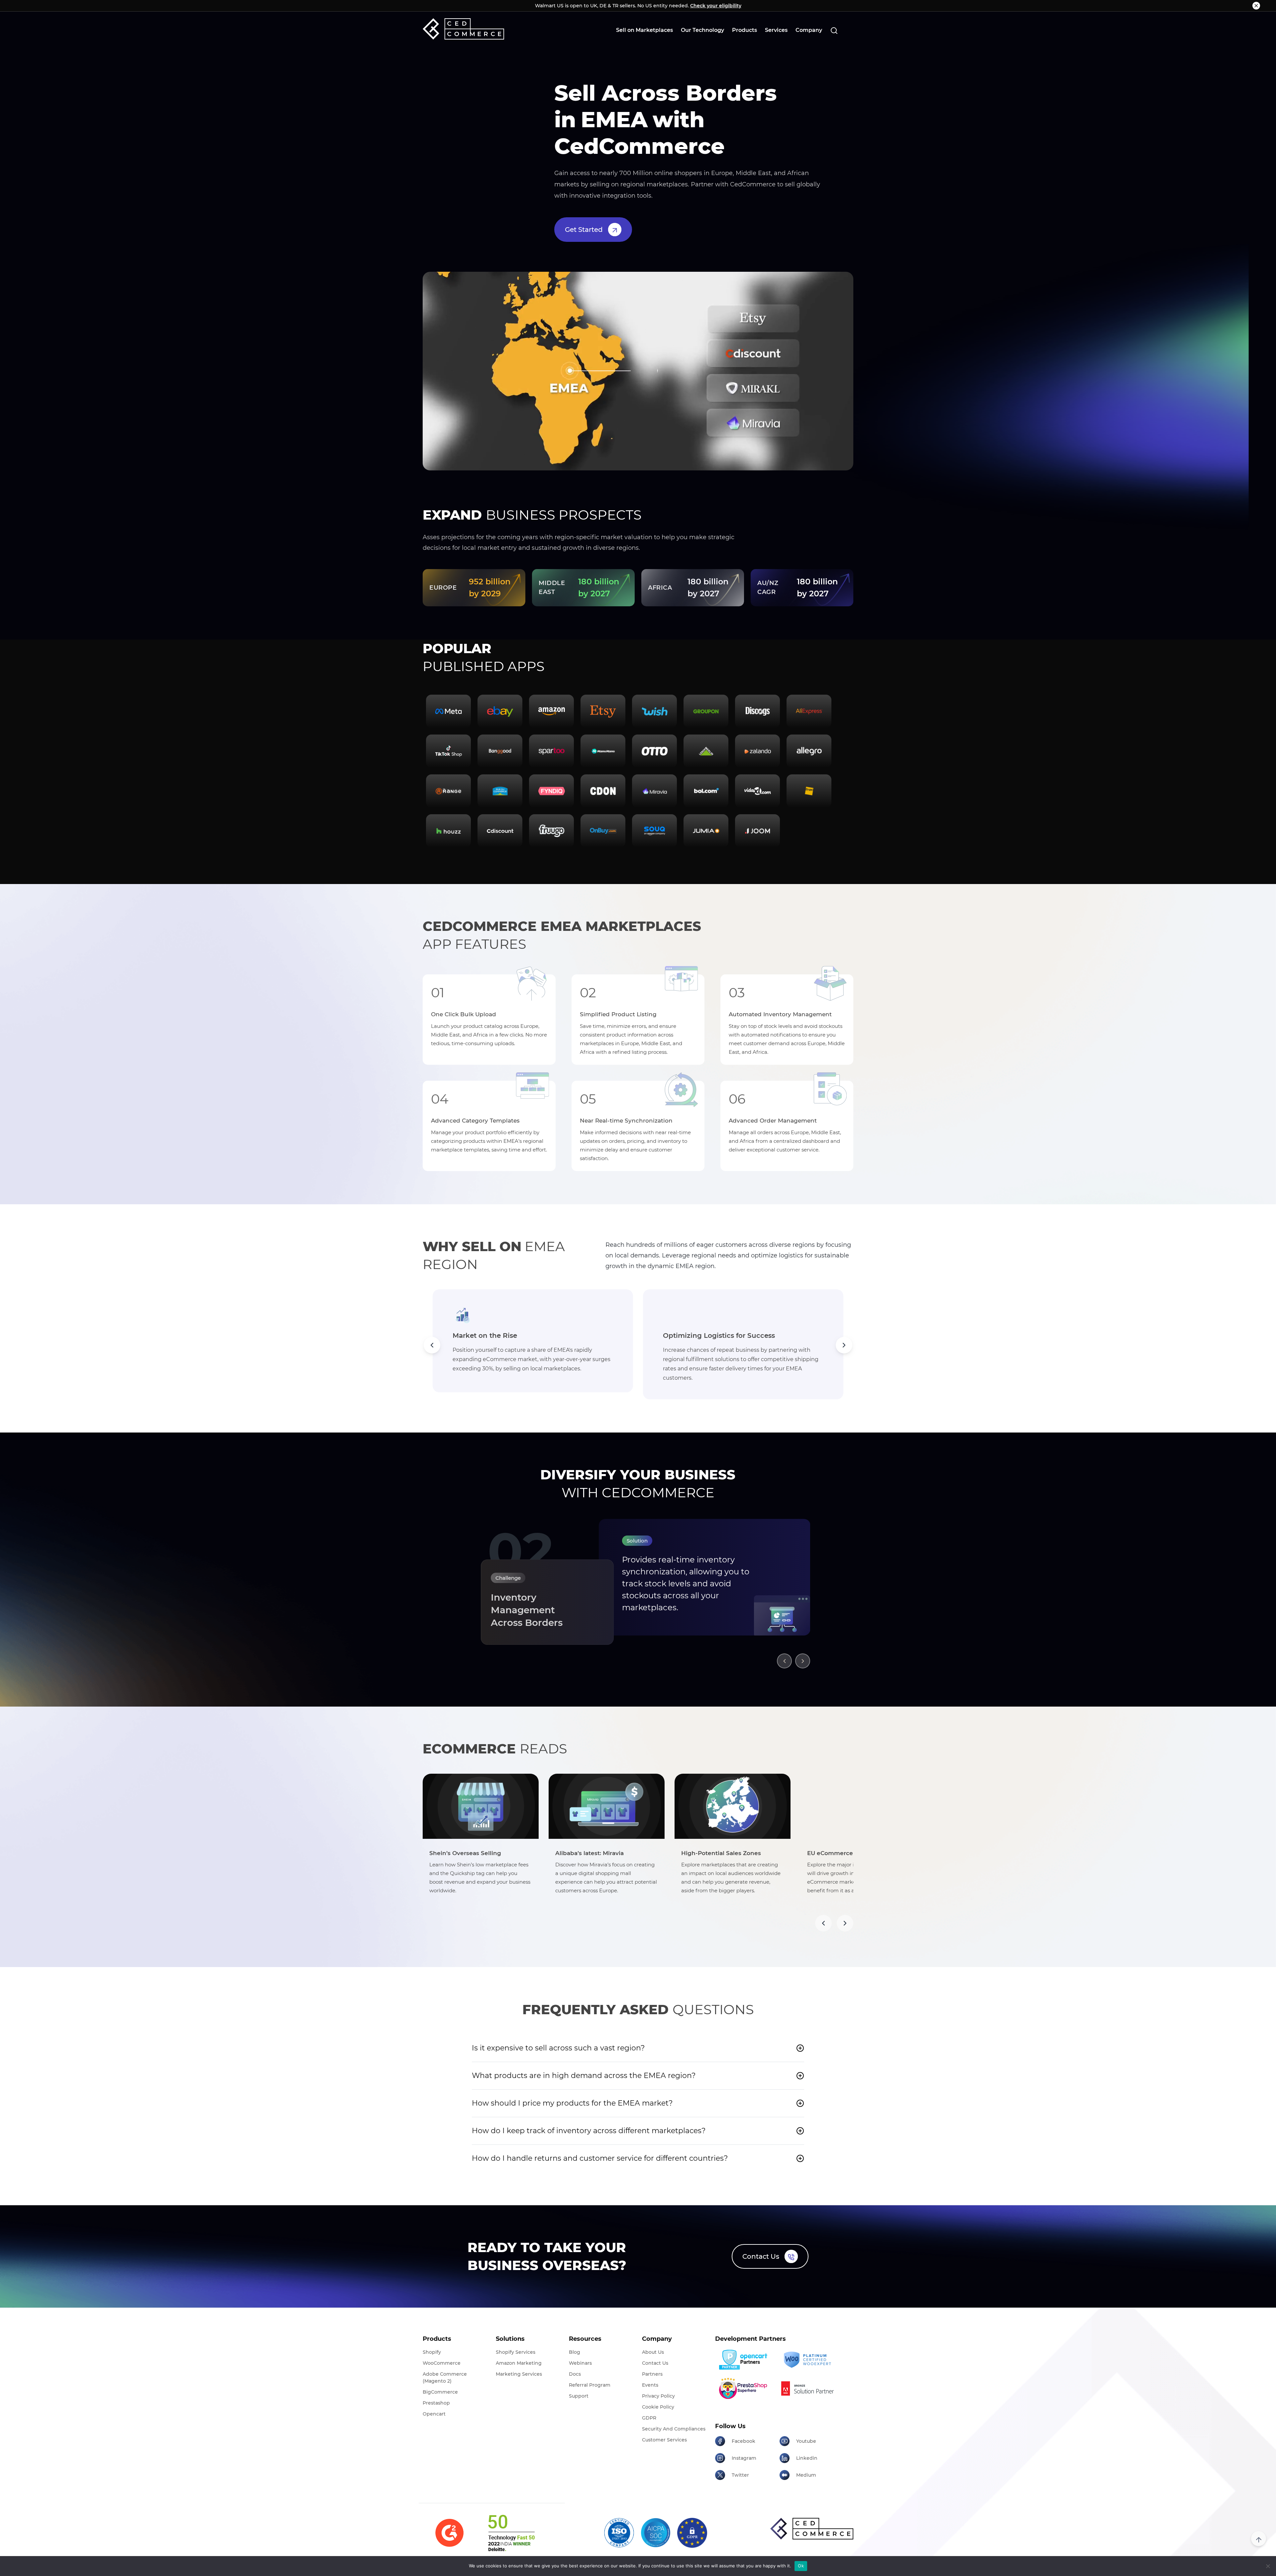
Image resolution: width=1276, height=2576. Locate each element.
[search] (834, 30)
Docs (575, 2374)
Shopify (432, 2352)
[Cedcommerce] (812, 2529)
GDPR (649, 2418)
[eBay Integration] (500, 711)
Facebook (744, 2441)
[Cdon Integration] (603, 791)
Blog (575, 2352)
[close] (1256, 6)
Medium (806, 2475)
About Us (653, 2352)
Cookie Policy (658, 2407)
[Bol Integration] (706, 791)
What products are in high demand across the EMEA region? (584, 2076)
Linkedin (807, 2458)
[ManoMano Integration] (603, 751)
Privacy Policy (658, 2396)
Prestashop (436, 2403)
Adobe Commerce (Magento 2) (445, 2378)
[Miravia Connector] (654, 791)
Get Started (584, 230)
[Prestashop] (745, 2388)
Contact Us (761, 2256)
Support (579, 2396)
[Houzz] (448, 831)
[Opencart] (745, 2360)
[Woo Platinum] (809, 2360)
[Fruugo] (551, 831)
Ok (801, 2566)
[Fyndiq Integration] (551, 791)
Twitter (740, 2475)
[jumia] (706, 831)
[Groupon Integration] (706, 711)
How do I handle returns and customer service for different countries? (600, 2158)
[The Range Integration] (448, 791)
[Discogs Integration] (757, 711)
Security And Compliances (674, 2429)
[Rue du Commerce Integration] (500, 791)
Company (809, 30)
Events (650, 2385)
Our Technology (702, 30)
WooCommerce (442, 2363)
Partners (652, 2374)
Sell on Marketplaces (644, 30)
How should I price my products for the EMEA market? (572, 2103)
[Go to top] (1259, 2539)
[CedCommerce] (463, 29)
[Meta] (448, 711)
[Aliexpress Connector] (809, 711)
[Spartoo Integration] (551, 751)
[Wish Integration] (654, 711)
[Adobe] (809, 2388)
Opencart (434, 2414)
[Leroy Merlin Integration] (706, 751)
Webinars (580, 2363)
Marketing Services (519, 2374)
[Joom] (757, 831)
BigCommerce (440, 2392)
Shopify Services (516, 2352)
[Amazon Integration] (551, 711)
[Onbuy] (603, 831)
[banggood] (500, 751)
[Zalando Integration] (757, 751)
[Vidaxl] (757, 791)
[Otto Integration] (654, 751)
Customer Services (664, 2440)
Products (744, 30)
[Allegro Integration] (809, 751)
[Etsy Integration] (603, 711)
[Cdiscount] (500, 831)
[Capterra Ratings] (449, 2533)
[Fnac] (809, 791)
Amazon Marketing (519, 2363)
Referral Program (590, 2385)
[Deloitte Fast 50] (511, 2533)
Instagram (744, 2458)
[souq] (654, 831)
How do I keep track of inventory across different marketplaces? (589, 2131)
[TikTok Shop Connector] (448, 751)
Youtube (806, 2441)
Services (776, 30)
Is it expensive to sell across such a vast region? (558, 2048)
